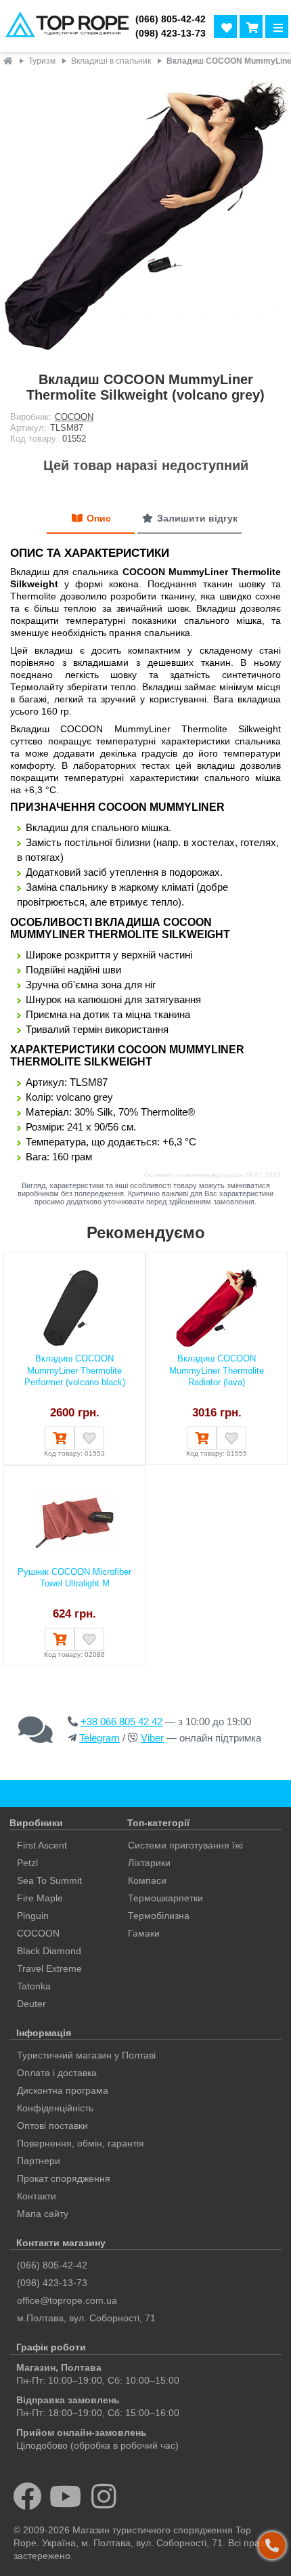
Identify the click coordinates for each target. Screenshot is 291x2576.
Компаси (147, 1880)
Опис (99, 518)
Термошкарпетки (165, 1898)
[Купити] (60, 1438)
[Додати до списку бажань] (89, 1438)
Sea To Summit (49, 1880)
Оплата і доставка (57, 2073)
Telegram (99, 1738)
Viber (152, 1738)
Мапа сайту (43, 2214)
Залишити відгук (197, 518)
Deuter (31, 2004)
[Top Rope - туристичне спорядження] (65, 26)
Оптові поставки (52, 2126)
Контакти (37, 2196)
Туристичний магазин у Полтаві (86, 2055)
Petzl (27, 1863)
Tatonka (34, 1986)
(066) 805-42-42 (171, 19)
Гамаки (144, 1933)
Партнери (39, 2161)
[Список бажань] (225, 26)
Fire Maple (40, 1898)
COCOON (74, 417)
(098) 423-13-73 (171, 34)
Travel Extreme (49, 1968)
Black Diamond (49, 1951)
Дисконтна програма (63, 2090)
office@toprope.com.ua (67, 2300)
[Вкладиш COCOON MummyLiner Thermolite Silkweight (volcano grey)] (145, 216)
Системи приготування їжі (185, 1845)
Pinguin (33, 1916)
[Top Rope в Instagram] (104, 2496)
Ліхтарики (149, 1863)
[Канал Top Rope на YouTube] (66, 2496)
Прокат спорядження (64, 2178)
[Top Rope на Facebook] (27, 2496)
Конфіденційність (55, 2108)
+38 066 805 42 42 (121, 1722)
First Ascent (42, 1845)
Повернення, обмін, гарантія (81, 2143)
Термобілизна (159, 1916)
